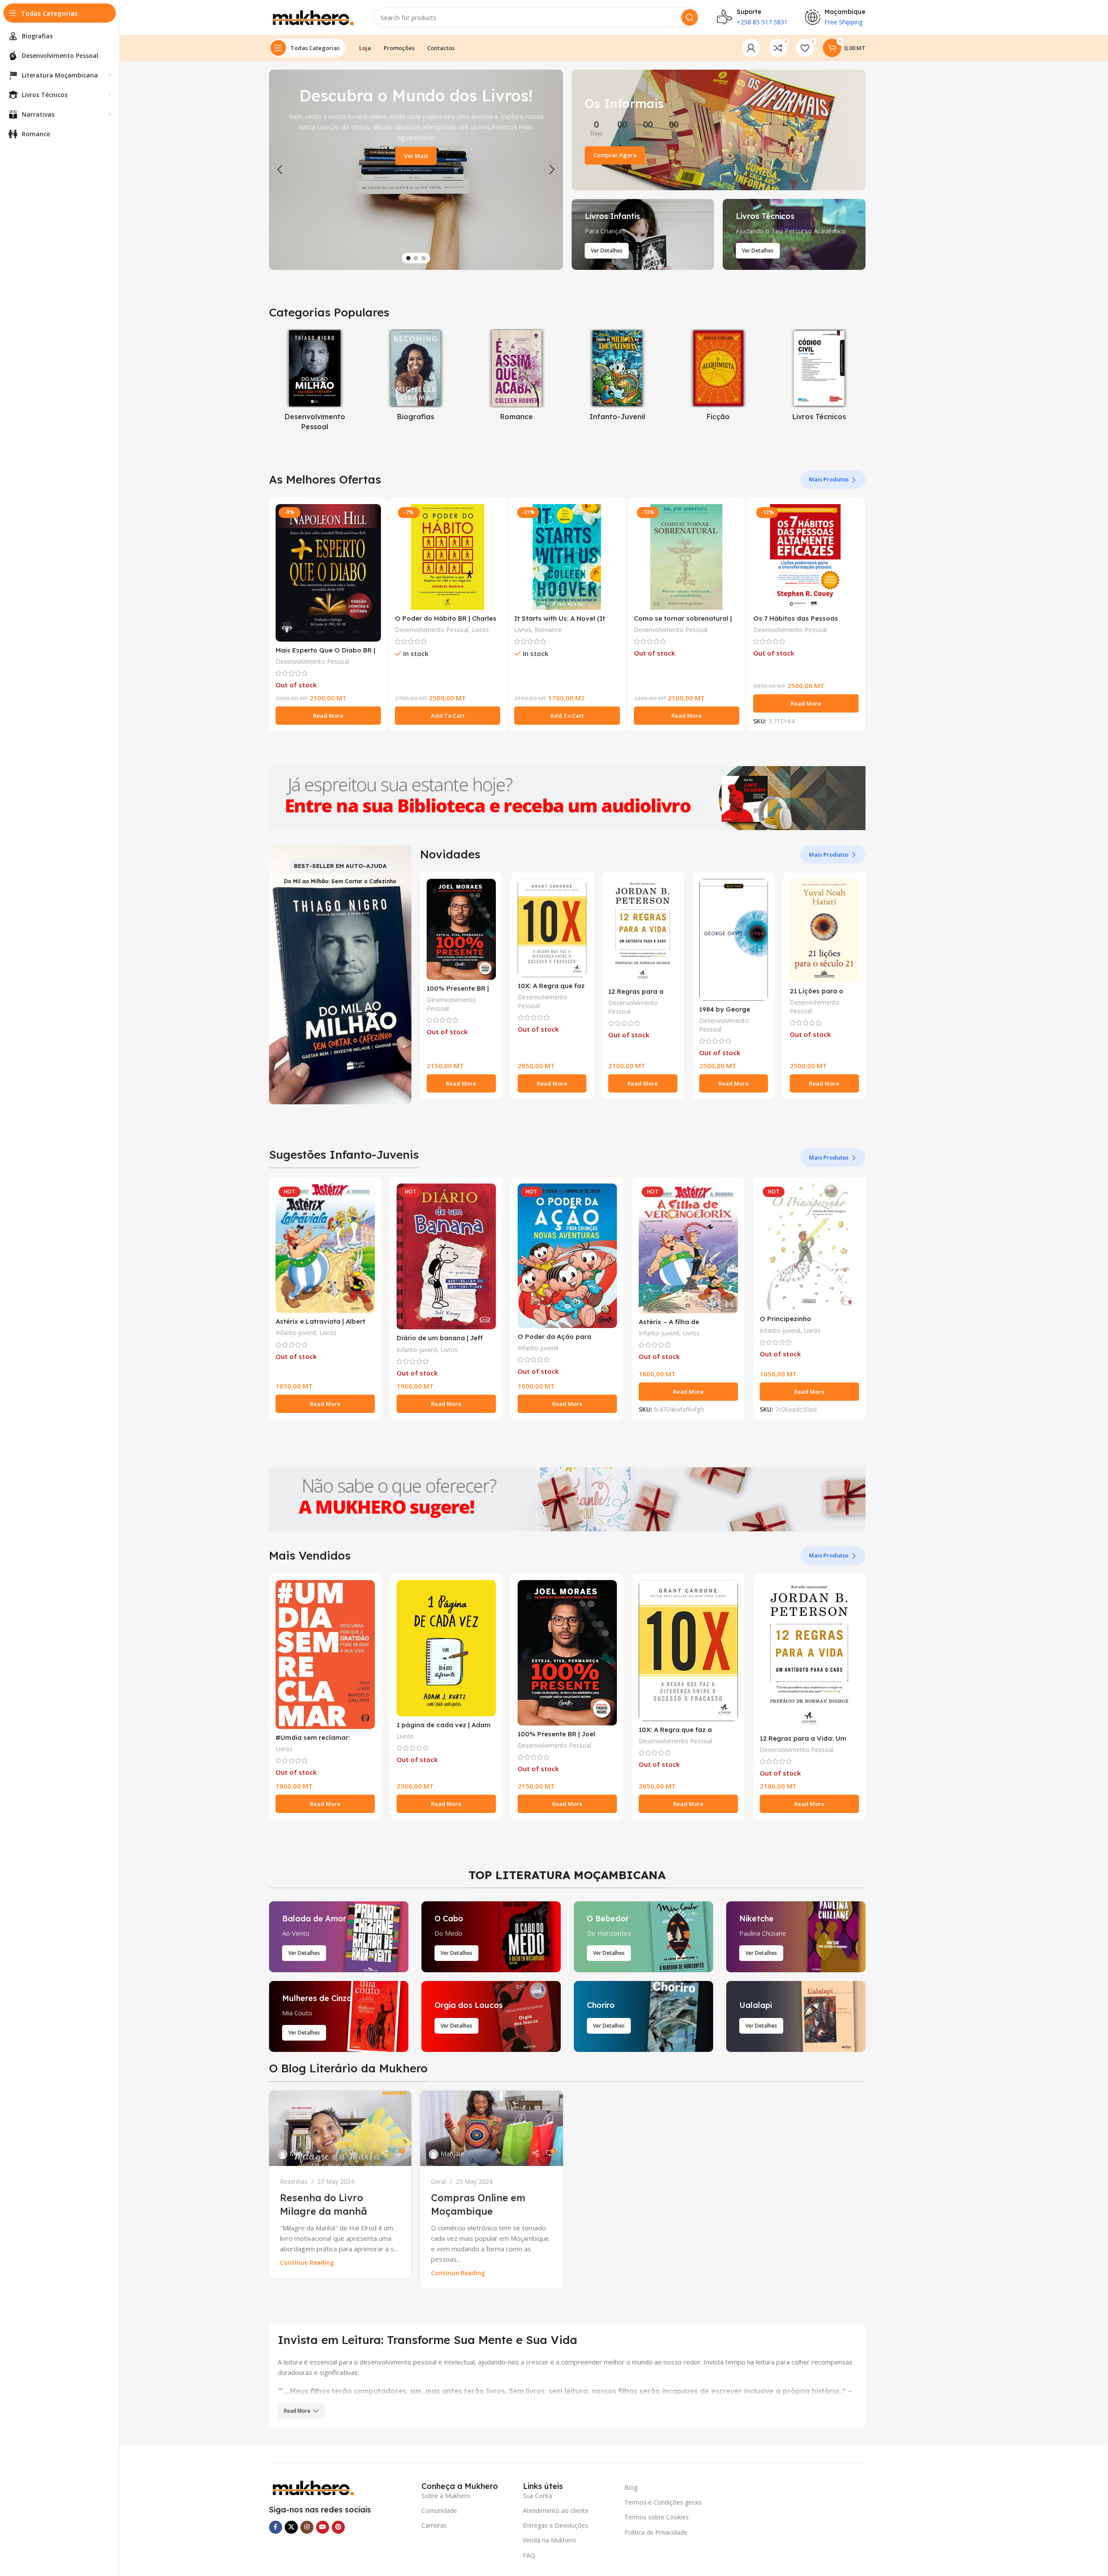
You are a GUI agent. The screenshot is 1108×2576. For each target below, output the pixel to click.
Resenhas (294, 2181)
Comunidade (439, 2510)
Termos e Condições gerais (663, 2502)
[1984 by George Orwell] (734, 940)
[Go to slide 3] (424, 258)
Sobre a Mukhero (446, 2496)
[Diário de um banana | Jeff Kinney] (446, 1257)
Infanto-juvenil (296, 1333)
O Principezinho (785, 1319)
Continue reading (307, 2263)
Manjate (301, 2154)
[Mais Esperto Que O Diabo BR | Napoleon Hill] (328, 573)
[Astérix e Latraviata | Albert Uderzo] (325, 1248)
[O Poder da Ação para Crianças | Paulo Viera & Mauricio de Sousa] (567, 1256)
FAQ (529, 2555)
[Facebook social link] (276, 2527)
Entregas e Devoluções (556, 2525)
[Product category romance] (517, 377)
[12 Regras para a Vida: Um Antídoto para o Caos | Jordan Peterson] (643, 931)
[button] (280, 170)
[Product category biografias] (416, 377)
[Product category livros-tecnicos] (819, 377)
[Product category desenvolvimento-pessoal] (315, 382)
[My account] (751, 48)
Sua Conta (537, 2496)
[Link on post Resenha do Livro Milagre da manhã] (340, 2129)
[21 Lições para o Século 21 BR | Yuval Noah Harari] (824, 931)
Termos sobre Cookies (657, 2517)
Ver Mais (416, 156)
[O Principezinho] (809, 1247)
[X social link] (291, 2527)
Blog (631, 2487)
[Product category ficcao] (718, 377)
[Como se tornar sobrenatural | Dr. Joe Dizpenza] (687, 557)
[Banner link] (719, 130)
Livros (480, 630)
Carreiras (434, 2525)
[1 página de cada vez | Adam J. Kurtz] (446, 1648)
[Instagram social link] (307, 2527)
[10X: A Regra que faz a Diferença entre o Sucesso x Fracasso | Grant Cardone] (552, 928)
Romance (548, 630)
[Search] (690, 17)
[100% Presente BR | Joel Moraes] (461, 929)
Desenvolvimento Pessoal (312, 661)
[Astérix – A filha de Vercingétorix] (688, 1248)
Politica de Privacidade (656, 2532)
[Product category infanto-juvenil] (617, 377)
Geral (438, 2181)
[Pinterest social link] (338, 2527)
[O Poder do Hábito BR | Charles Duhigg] (448, 557)
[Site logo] (313, 17)
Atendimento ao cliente (556, 2510)
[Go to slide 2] (416, 258)
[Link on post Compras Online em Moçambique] (492, 2129)
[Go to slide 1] (408, 258)
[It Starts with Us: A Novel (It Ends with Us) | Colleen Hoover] (567, 557)
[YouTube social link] (323, 2527)
